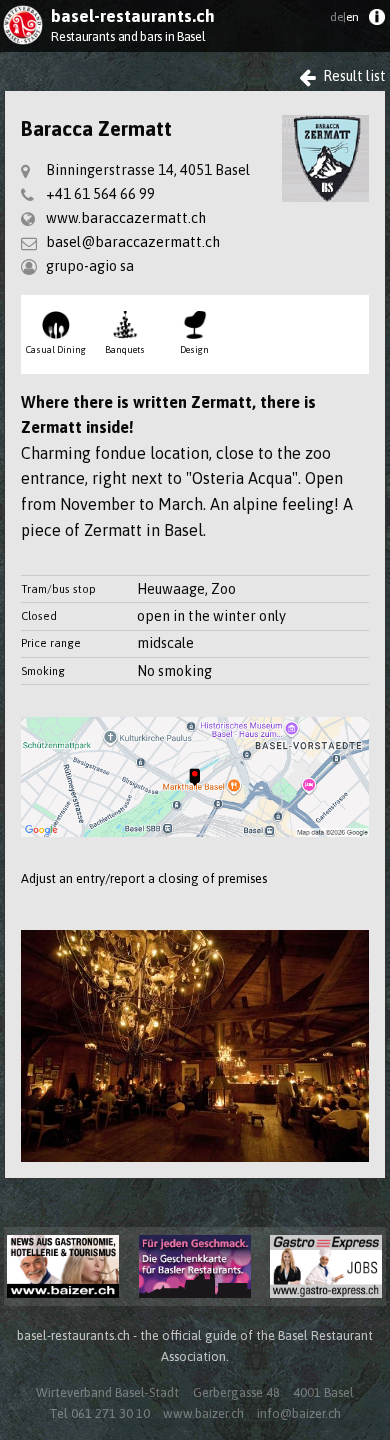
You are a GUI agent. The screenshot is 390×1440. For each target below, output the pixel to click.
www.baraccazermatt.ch (126, 218)
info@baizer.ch (299, 1413)
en (344, 17)
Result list (353, 76)
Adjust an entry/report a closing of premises (144, 878)
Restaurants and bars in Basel (128, 36)
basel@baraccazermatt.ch (133, 242)
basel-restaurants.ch (133, 16)
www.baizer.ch (203, 1413)
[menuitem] (376, 21)
